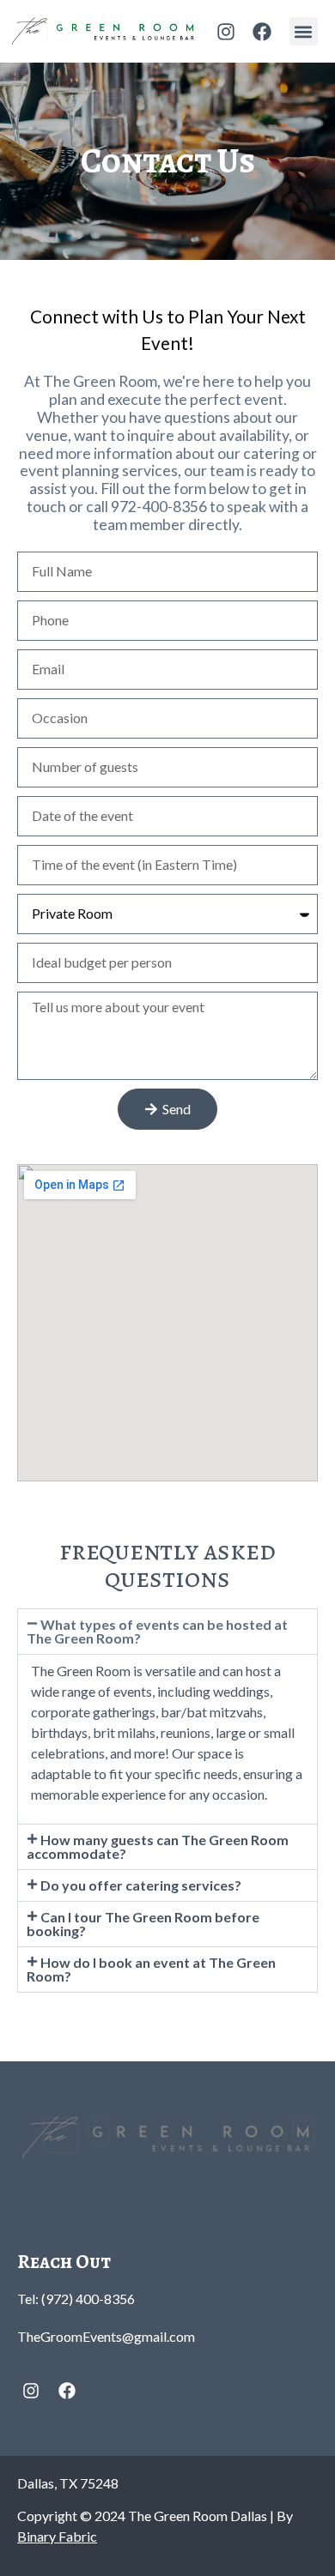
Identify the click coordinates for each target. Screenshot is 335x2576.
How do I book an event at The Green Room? (151, 1969)
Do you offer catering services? (141, 1885)
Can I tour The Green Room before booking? (143, 1924)
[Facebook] (262, 32)
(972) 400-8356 (88, 2298)
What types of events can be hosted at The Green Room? (157, 1631)
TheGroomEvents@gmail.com (106, 2336)
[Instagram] (226, 32)
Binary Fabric (57, 2536)
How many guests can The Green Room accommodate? (158, 1846)
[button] (304, 31)
